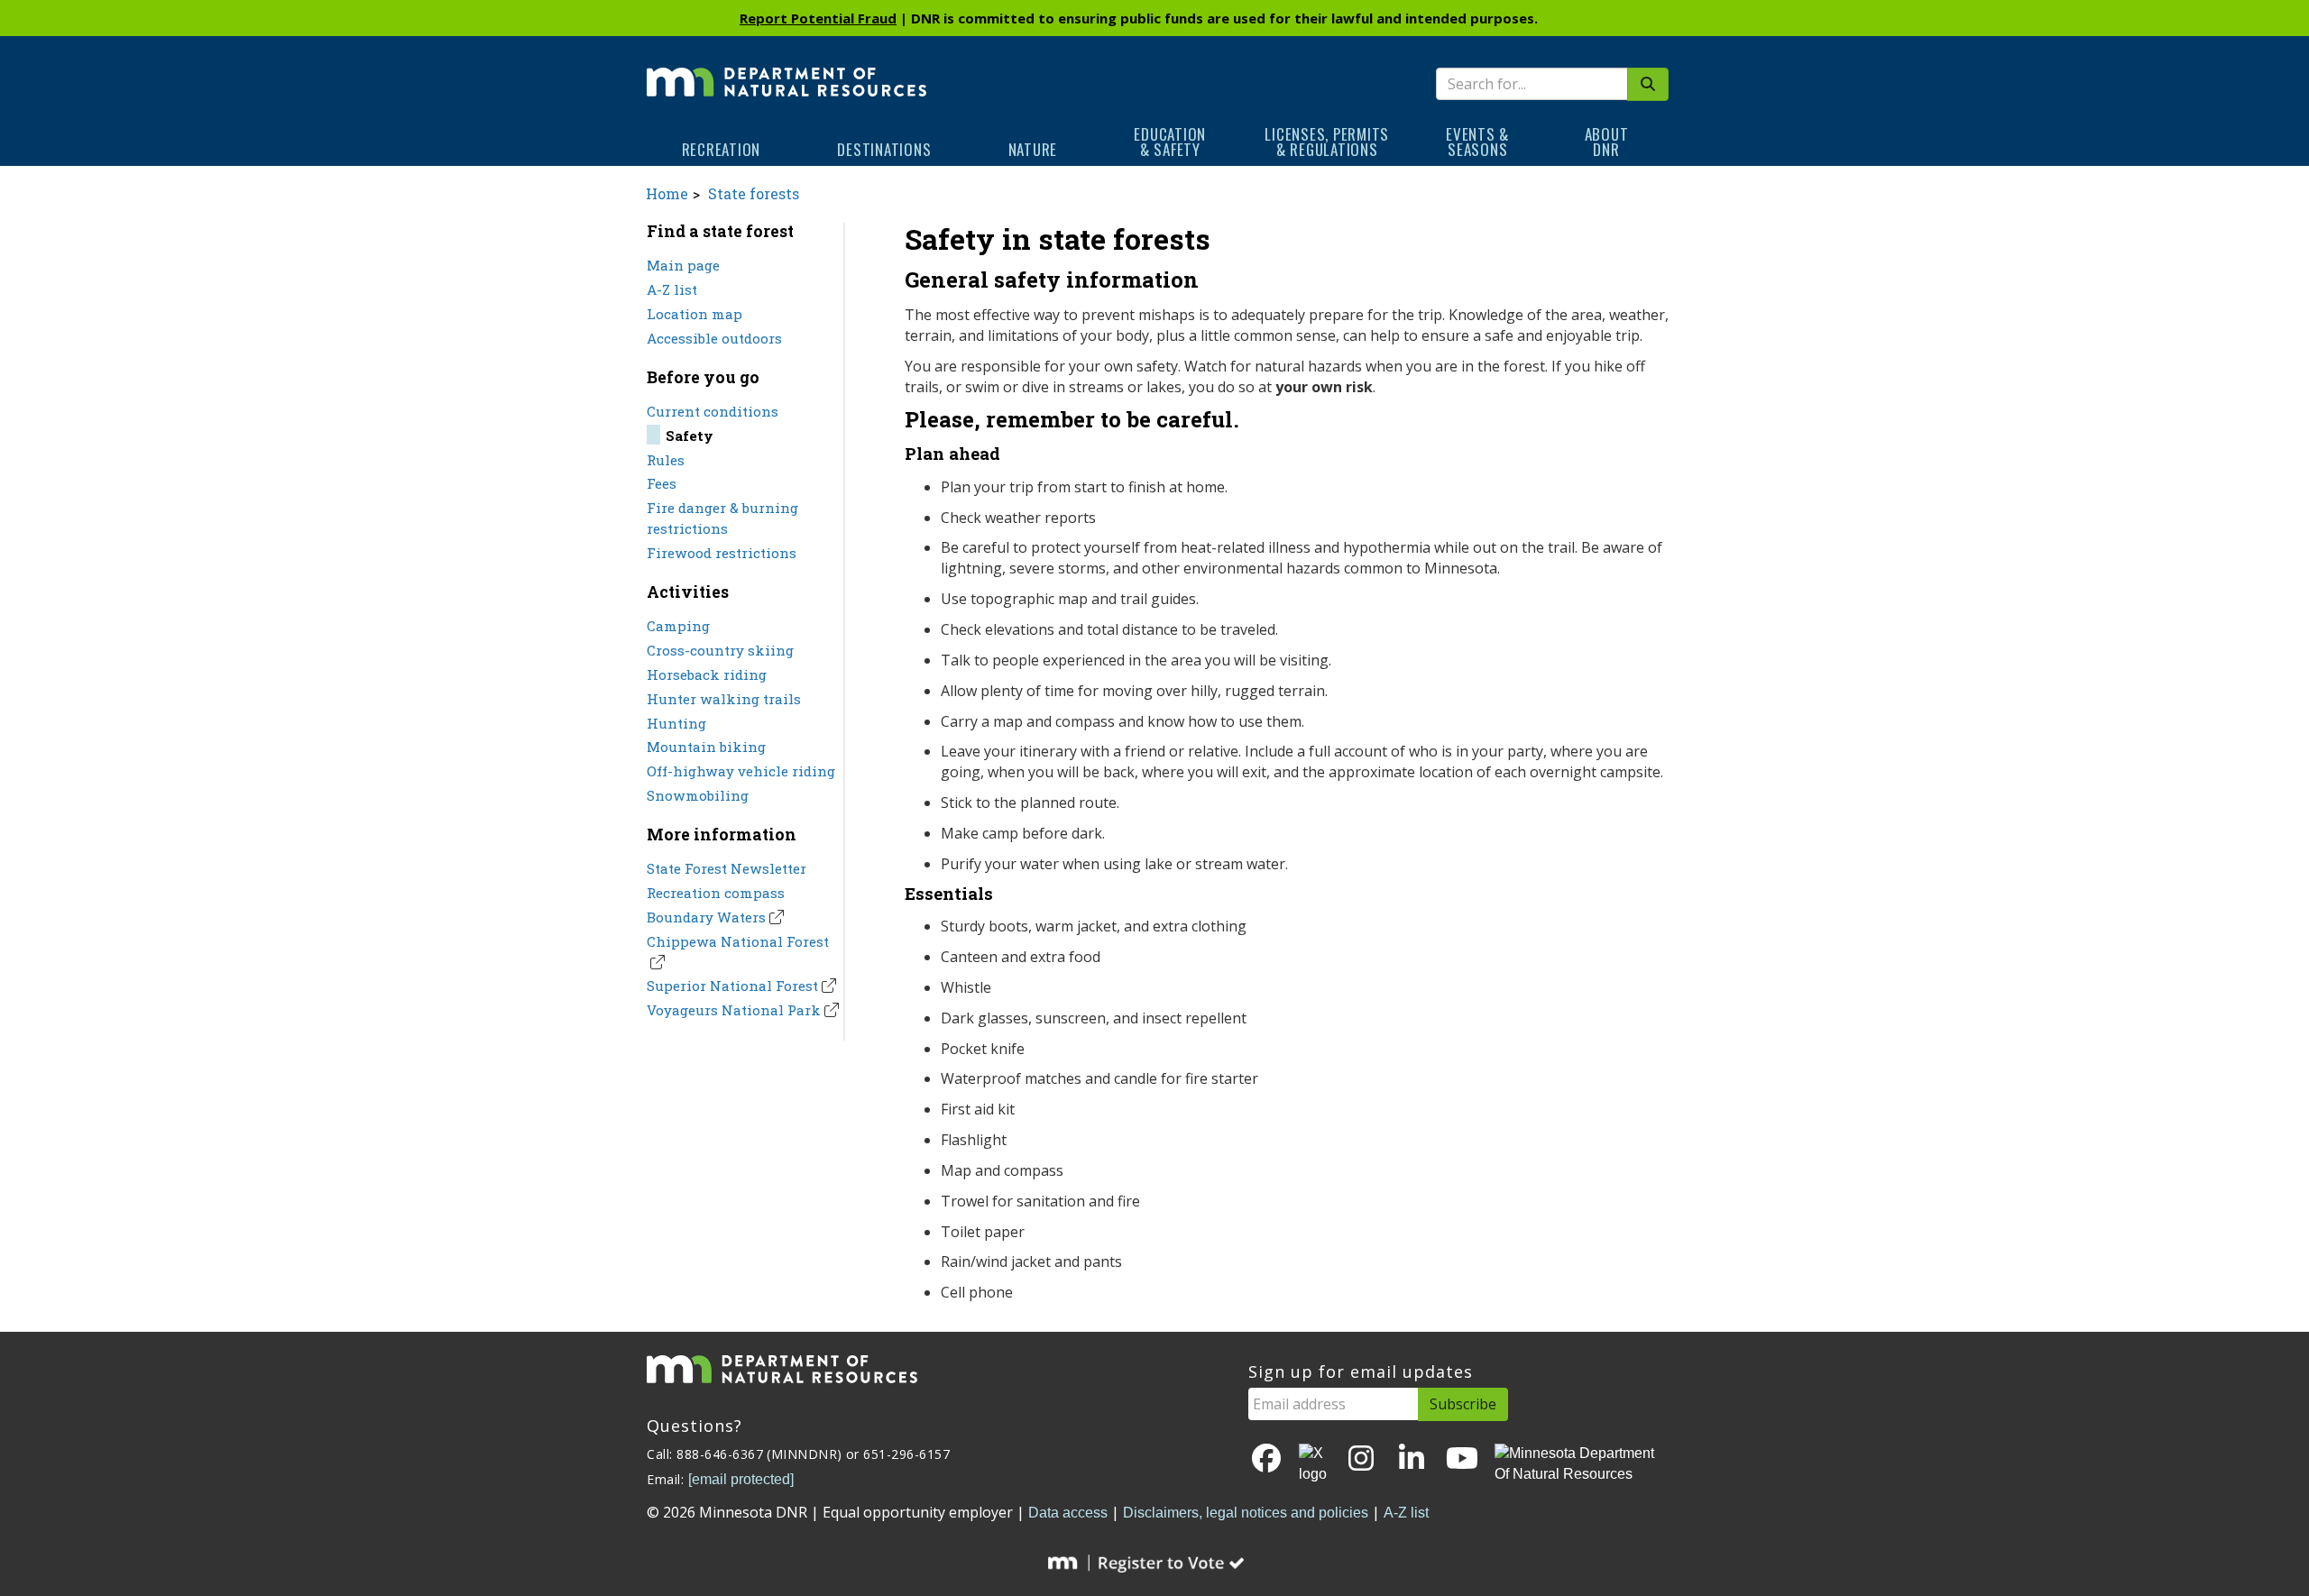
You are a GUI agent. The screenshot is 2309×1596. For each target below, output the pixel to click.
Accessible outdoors (714, 338)
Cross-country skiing (720, 650)
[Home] (787, 69)
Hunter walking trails (724, 699)
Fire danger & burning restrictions (722, 518)
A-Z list (672, 289)
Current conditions (713, 411)
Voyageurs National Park (734, 1010)
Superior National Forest (732, 986)
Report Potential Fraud (818, 18)
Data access (1068, 1513)
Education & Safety (1170, 142)
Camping (678, 626)
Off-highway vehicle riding (741, 771)
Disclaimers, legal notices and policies (1246, 1513)
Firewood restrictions (722, 553)
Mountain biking (706, 747)
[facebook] (1266, 1459)
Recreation (722, 149)
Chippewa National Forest (738, 941)
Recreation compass (716, 893)
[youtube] (1462, 1459)
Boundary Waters (706, 917)
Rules (666, 460)
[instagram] (1361, 1459)
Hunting (676, 723)
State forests (754, 193)
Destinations (884, 149)
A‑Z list (1406, 1513)
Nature (1033, 149)
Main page (683, 265)
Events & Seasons (1477, 142)
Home (667, 193)
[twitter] (1314, 1464)
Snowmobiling (698, 795)
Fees (662, 483)
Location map (695, 314)
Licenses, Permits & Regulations (1327, 142)
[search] (1648, 84)
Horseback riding (707, 674)
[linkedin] (1412, 1459)
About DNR (1607, 142)
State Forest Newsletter (727, 868)
